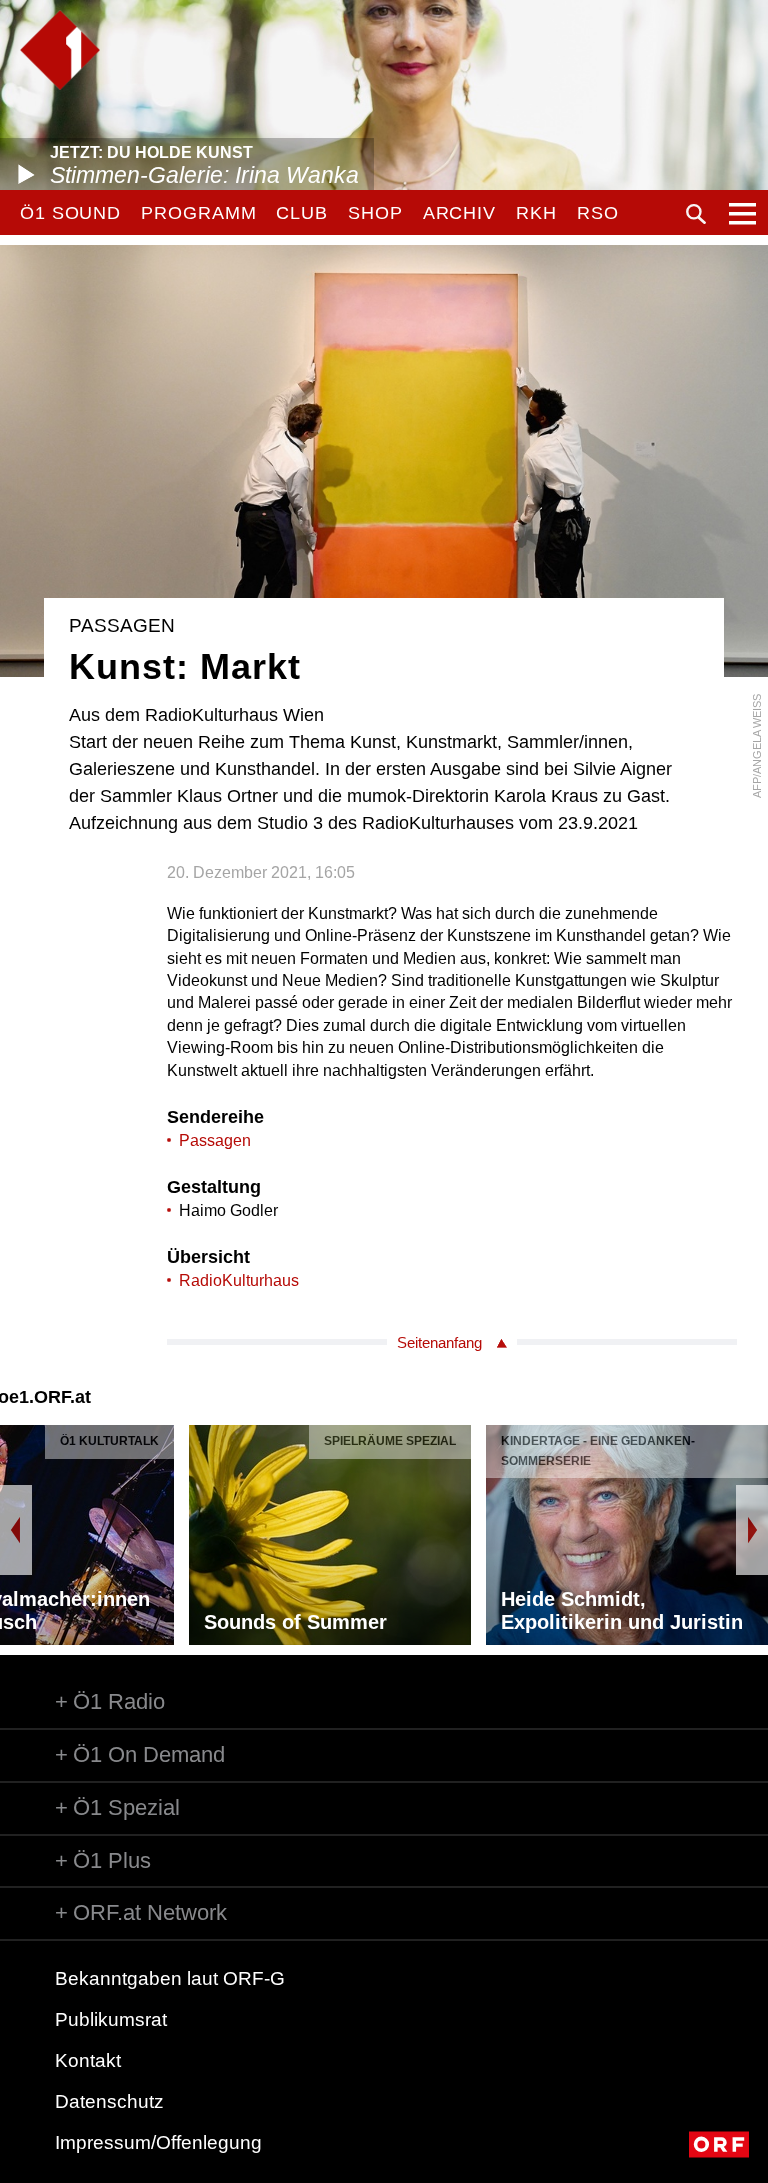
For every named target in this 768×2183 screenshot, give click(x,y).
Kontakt (88, 2060)
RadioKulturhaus (239, 1280)
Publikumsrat (111, 2019)
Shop (375, 213)
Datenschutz (109, 2101)
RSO (598, 213)
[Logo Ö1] (60, 50)
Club (302, 213)
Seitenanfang (439, 1342)
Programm (198, 213)
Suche (696, 214)
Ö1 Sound (70, 213)
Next (752, 1530)
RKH (536, 213)
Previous (16, 1530)
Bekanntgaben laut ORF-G (170, 1978)
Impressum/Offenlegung (158, 2142)
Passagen (215, 1140)
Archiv (459, 213)
